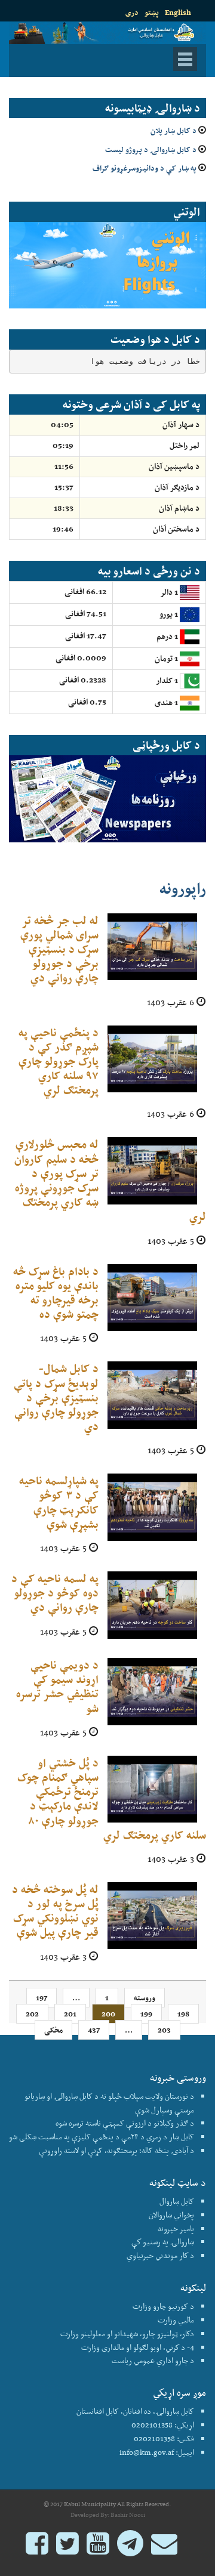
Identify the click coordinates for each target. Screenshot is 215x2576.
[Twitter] (67, 2549)
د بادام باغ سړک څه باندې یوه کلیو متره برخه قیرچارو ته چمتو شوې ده (56, 1293)
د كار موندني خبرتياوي (160, 2255)
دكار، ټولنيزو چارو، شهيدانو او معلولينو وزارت (127, 2333)
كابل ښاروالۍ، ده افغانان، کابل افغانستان (135, 2411)
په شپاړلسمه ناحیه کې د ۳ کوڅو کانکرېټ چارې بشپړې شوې (59, 1502)
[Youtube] (98, 2549)
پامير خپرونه (176, 2228)
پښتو (152, 12)
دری (132, 12)
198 (183, 2014)
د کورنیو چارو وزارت (163, 2306)
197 (42, 1998)
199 (146, 2014)
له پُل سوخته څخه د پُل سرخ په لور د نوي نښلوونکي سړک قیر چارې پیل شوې (55, 1911)
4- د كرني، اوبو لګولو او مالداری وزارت (138, 2347)
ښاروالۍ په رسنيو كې (163, 2242)
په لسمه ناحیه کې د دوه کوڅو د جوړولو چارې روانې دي (55, 1593)
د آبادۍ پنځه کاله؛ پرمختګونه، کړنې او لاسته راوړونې (116, 2150)
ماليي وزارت (176, 2320)
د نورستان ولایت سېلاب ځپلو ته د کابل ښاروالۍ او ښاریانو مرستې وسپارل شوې (109, 2103)
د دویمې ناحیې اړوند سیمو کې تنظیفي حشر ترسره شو (57, 1687)
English (178, 12)
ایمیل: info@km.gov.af (157, 2452)
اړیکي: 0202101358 (163, 2425)
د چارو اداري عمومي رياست (153, 2360)
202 (32, 2014)
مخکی (53, 2030)
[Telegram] (130, 2549)
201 (70, 2014)
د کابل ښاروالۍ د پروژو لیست (151, 149)
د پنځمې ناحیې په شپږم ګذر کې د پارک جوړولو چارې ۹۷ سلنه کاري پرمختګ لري (59, 1061)
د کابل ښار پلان (173, 130)
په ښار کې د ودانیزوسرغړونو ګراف (145, 168)
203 (164, 2030)
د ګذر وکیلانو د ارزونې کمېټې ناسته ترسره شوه (125, 2123)
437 (94, 2030)
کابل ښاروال (177, 2201)
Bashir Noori (128, 2515)
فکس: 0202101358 (164, 2438)
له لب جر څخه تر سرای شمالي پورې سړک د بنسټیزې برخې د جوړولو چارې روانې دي (59, 949)
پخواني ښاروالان (171, 2215)
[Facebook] (37, 2549)
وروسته (145, 1998)
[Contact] (164, 2549)
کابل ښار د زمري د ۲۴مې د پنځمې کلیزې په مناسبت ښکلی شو (102, 2137)
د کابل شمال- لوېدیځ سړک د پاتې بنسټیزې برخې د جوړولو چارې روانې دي (56, 1397)
